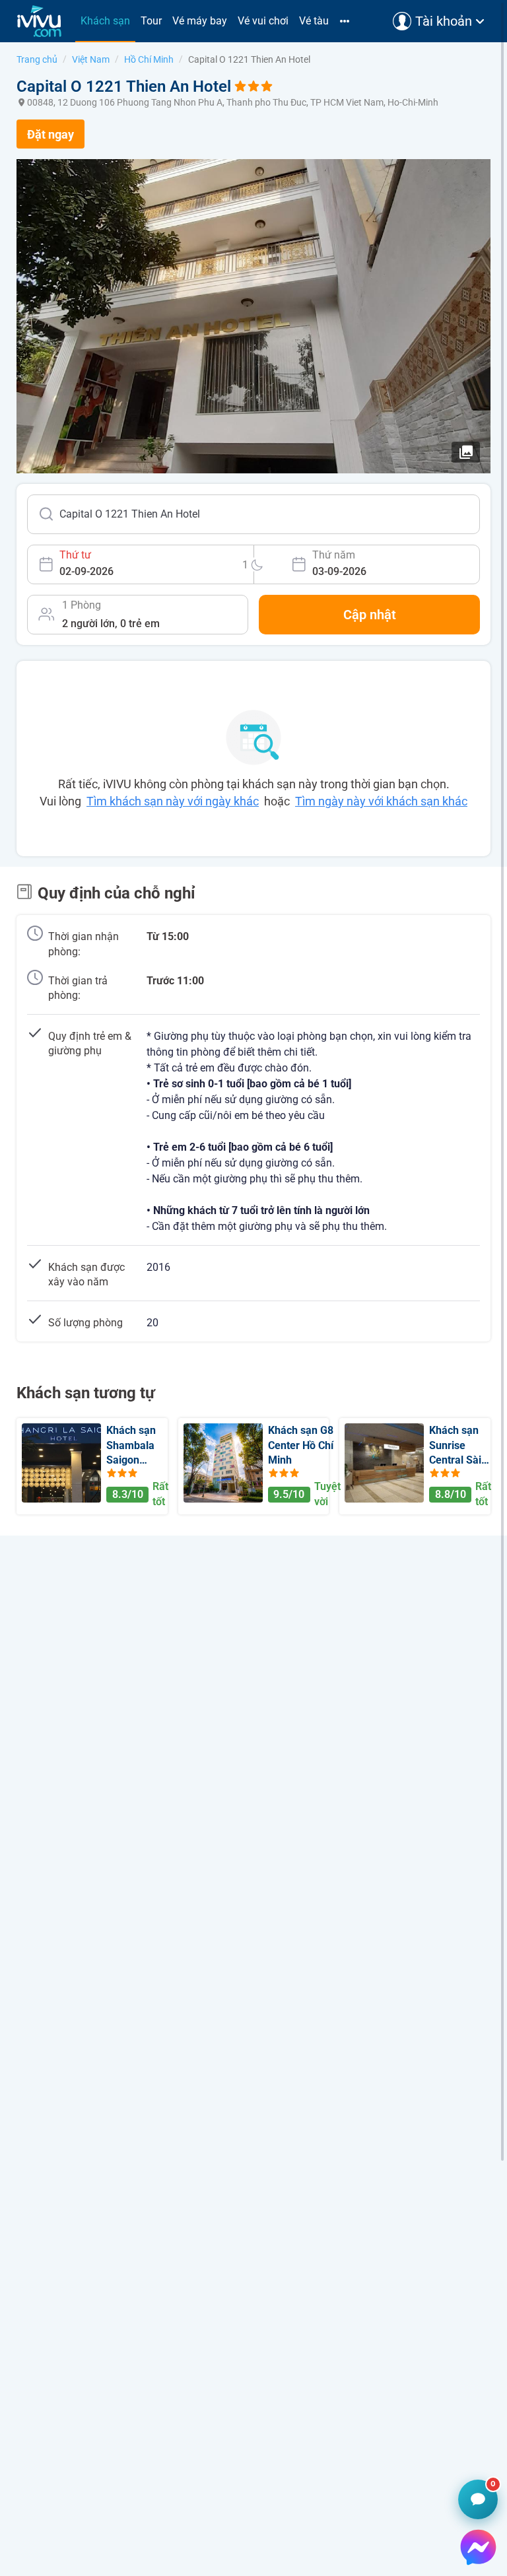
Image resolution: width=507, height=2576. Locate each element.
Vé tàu (314, 21)
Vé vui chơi (263, 21)
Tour (151, 21)
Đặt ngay (51, 134)
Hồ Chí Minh (149, 59)
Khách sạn (105, 21)
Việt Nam (91, 59)
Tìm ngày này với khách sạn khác (381, 801)
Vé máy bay (200, 21)
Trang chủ (37, 59)
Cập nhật (370, 615)
